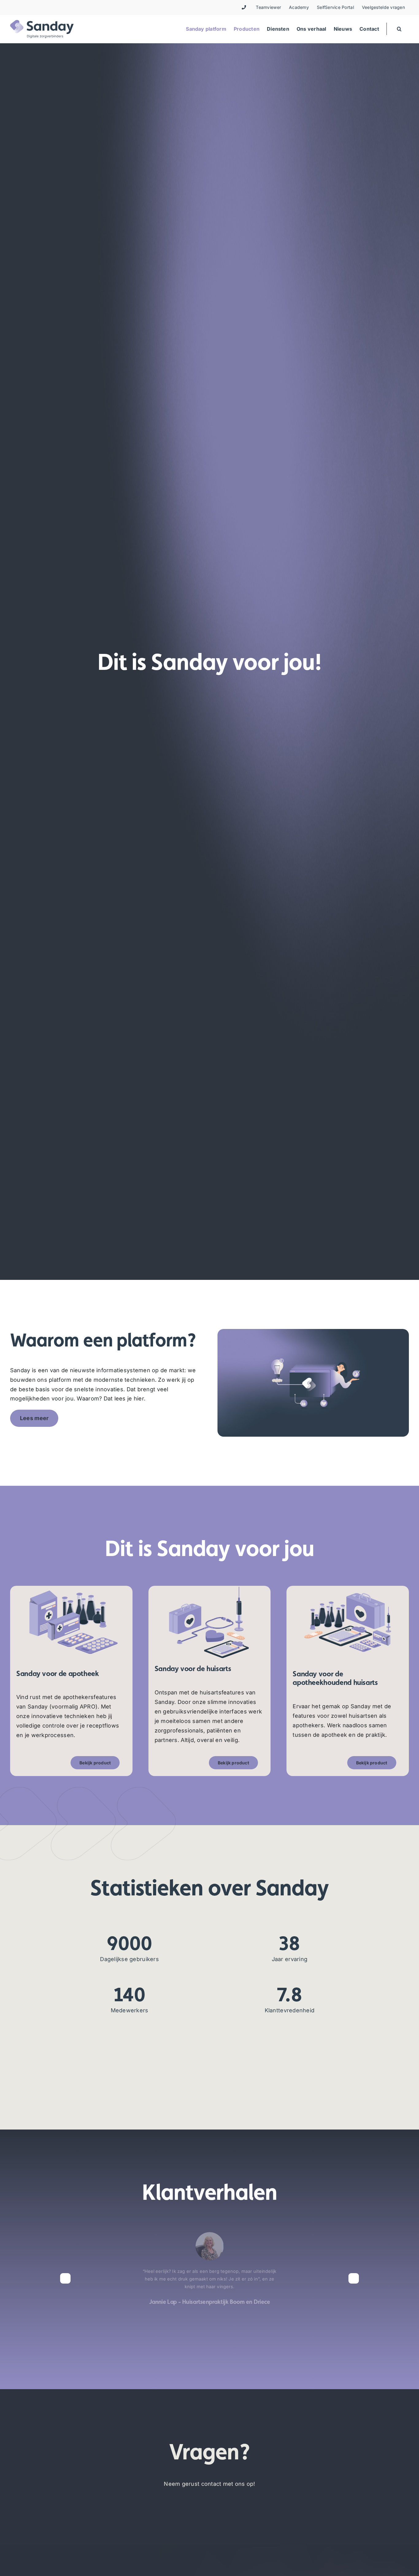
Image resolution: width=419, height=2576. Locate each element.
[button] (399, 29)
